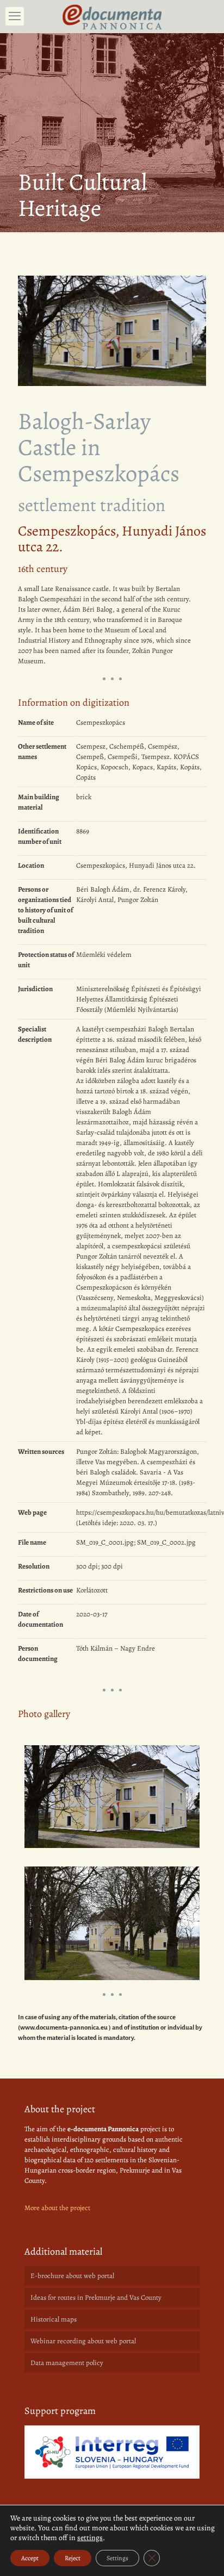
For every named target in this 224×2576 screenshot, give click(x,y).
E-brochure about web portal (72, 2276)
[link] (112, 2452)
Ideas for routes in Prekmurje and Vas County (96, 2297)
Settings (117, 2558)
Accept (30, 2558)
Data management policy (67, 2363)
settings (90, 2538)
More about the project (57, 2208)
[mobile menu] (15, 16)
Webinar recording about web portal (83, 2341)
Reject (73, 2558)
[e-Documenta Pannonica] (112, 16)
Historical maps (54, 2319)
